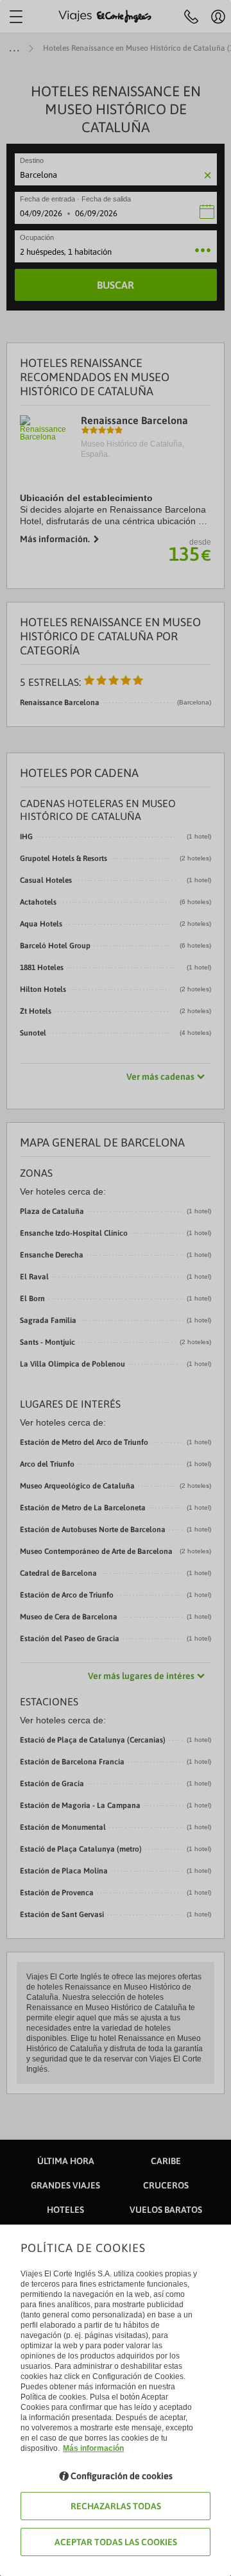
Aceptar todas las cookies (116, 2542)
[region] (116, 1288)
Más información (93, 2448)
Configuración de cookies (122, 2476)
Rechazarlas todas (116, 2506)
